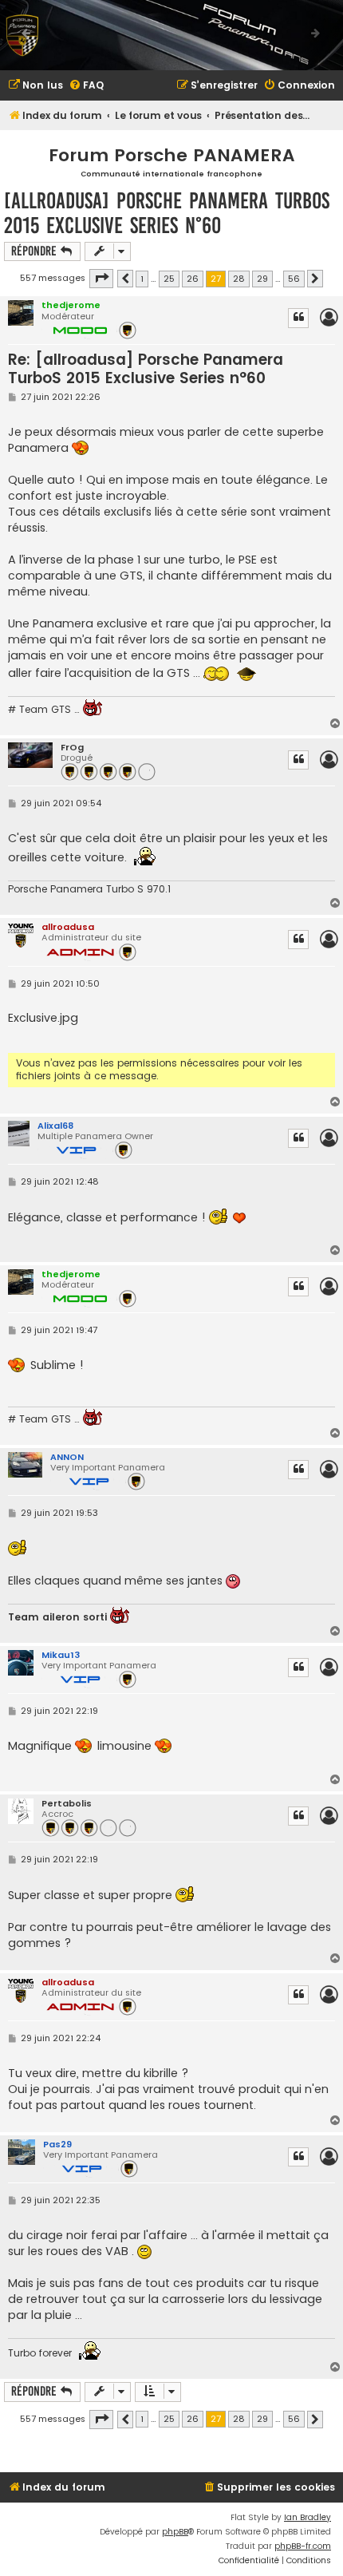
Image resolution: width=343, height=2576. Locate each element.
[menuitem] (35, 86)
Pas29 (57, 2144)
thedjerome (71, 305)
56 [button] (294, 279)
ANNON (67, 1457)
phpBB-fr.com (303, 2546)
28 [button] (239, 279)
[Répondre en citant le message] (298, 318)
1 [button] (142, 279)
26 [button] (193, 279)
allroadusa (68, 927)
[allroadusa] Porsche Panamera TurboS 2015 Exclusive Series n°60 (167, 213)
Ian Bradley (308, 2517)
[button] (101, 279)
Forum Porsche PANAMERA (172, 155)
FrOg (72, 748)
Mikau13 (61, 1655)
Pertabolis (67, 1804)
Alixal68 (55, 1126)
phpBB (175, 2532)
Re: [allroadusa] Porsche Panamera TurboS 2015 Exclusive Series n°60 (146, 369)
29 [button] (262, 279)
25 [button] (169, 279)
